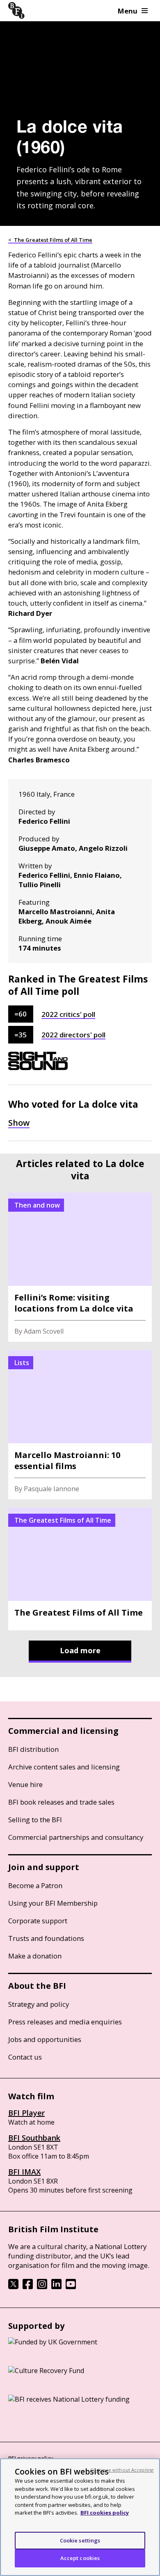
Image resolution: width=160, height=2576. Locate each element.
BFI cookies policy (105, 2513)
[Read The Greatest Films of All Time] (80, 1569)
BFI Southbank (34, 2138)
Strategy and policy (39, 2004)
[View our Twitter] (13, 2287)
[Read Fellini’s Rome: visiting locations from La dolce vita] (80, 1267)
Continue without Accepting (122, 2470)
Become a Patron (35, 1885)
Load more (80, 1650)
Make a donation (35, 1956)
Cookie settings (80, 2540)
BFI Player (26, 2113)
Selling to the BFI (35, 1820)
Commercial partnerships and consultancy (76, 1837)
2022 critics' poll (68, 1014)
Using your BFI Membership (53, 1903)
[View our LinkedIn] (56, 2287)
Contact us (25, 2057)
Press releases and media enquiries (65, 2022)
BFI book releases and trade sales (61, 1802)
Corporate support (38, 1921)
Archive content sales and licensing (64, 1767)
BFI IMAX (24, 2172)
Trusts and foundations (46, 1938)
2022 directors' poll (73, 1035)
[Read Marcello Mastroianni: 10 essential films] (80, 1425)
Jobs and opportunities (45, 2039)
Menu (128, 11)
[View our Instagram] (42, 2287)
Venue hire (25, 1784)
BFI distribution (33, 1749)
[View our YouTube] (71, 2287)
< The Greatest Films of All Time (50, 240)
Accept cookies (80, 2558)
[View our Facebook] (28, 2287)
